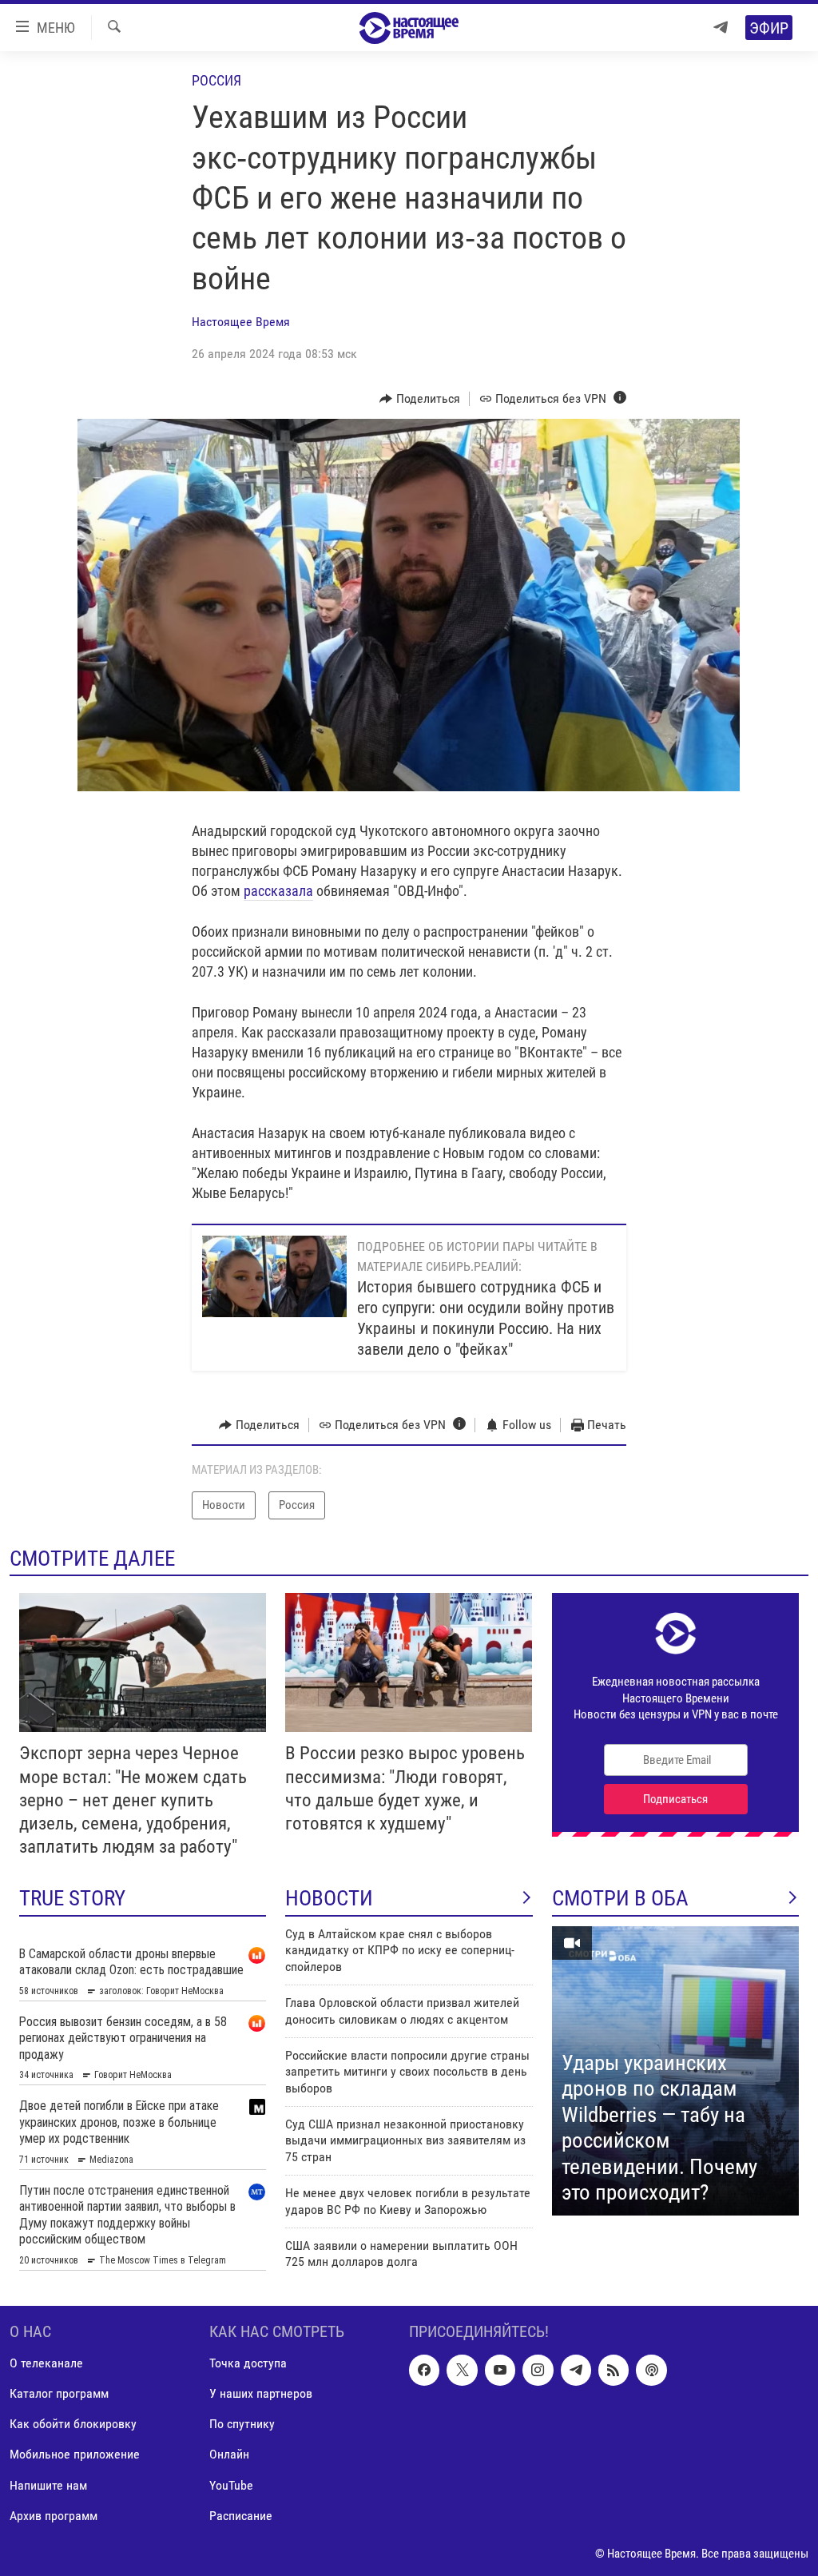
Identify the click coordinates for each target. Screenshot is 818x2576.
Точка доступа (248, 2364)
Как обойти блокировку (73, 2425)
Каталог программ (59, 2394)
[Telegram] (721, 28)
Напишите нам (48, 2485)
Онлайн (229, 2455)
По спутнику (242, 2425)
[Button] (420, 399)
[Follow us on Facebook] (424, 2371)
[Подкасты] (651, 2371)
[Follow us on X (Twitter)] (462, 2371)
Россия (216, 80)
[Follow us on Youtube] (500, 2371)
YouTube (231, 2485)
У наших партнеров (261, 2394)
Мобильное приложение (75, 2455)
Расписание (241, 2516)
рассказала (278, 891)
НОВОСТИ (329, 1898)
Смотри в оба (620, 1898)
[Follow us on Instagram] (538, 2371)
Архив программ (54, 2516)
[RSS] (613, 2371)
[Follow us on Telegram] (576, 2371)
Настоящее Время (241, 322)
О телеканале (46, 2364)
